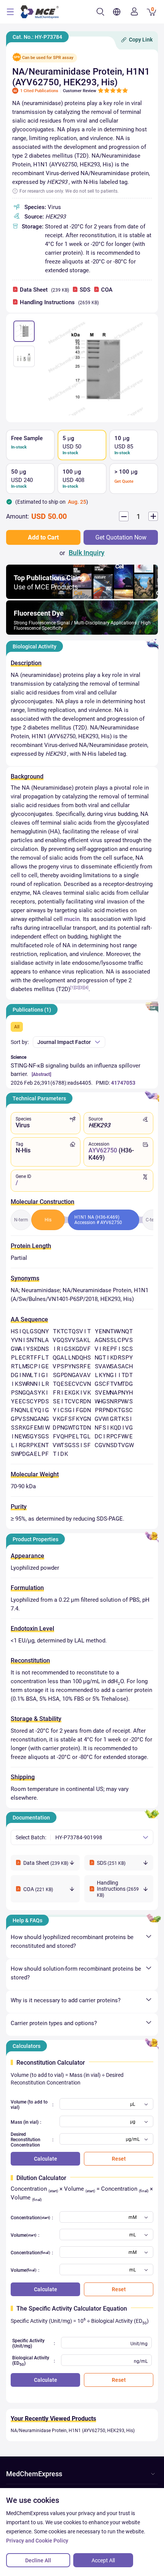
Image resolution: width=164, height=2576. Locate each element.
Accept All (103, 2560)
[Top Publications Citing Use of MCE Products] (82, 597)
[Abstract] (41, 1074)
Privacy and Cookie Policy (37, 2541)
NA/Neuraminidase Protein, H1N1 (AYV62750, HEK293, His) (73, 2431)
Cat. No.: (37, 37)
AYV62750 (103, 1150)
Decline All (38, 2560)
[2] (77, 987)
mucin (72, 919)
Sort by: (20, 1042)
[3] (82, 987)
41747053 (123, 1083)
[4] (86, 987)
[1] (72, 987)
